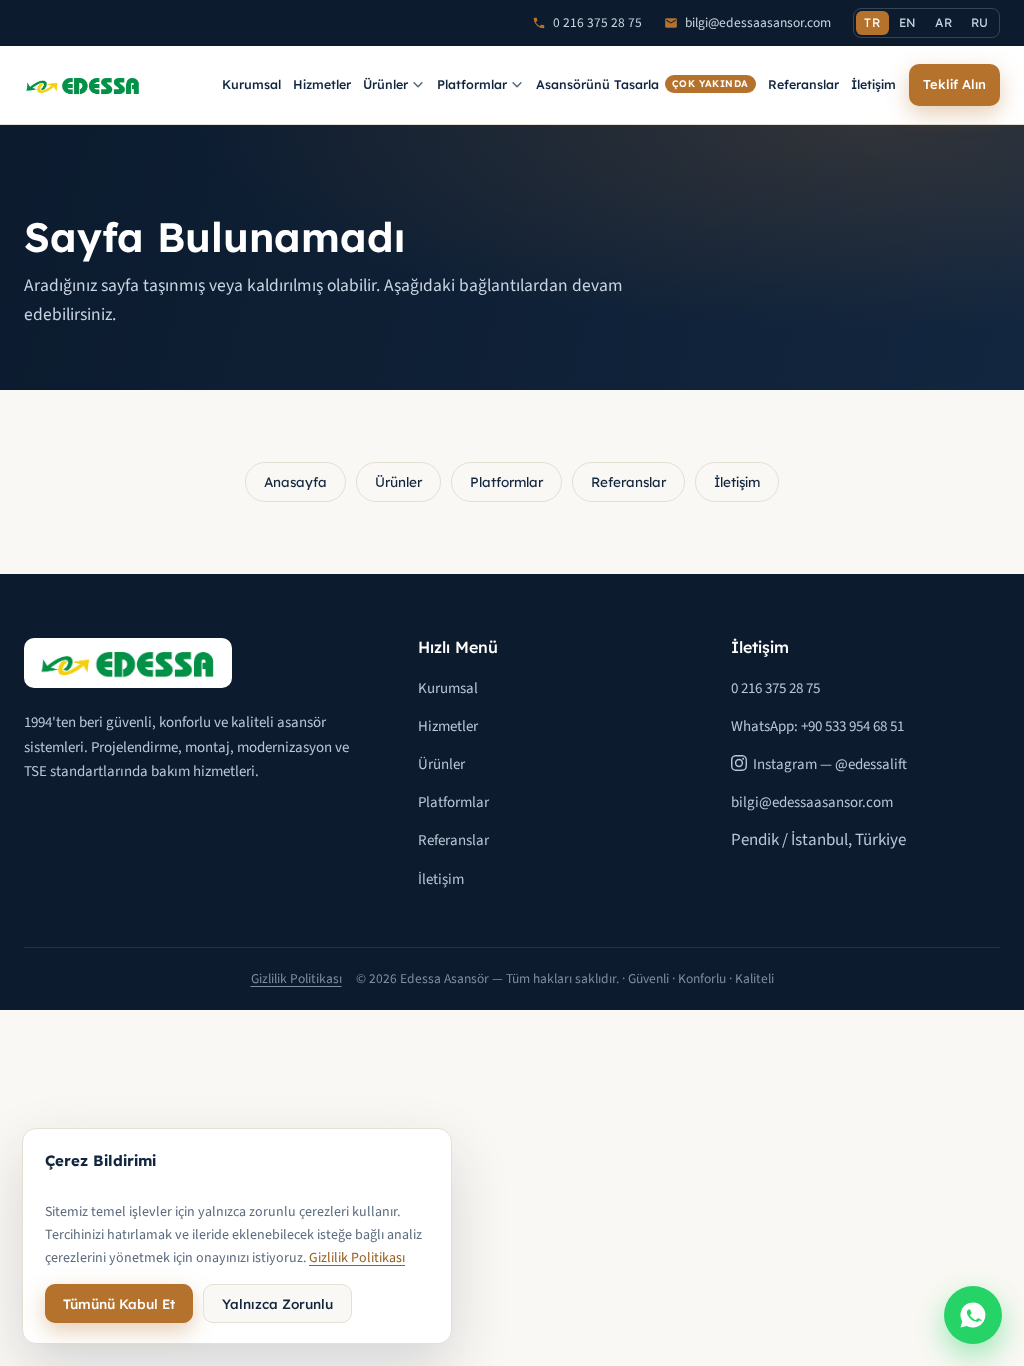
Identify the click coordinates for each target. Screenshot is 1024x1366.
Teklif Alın (954, 84)
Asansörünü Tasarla (642, 84)
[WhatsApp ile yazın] (973, 1315)
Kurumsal (251, 84)
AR (943, 22)
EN (908, 22)
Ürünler (385, 84)
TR (872, 22)
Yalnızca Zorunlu (277, 1303)
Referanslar (803, 84)
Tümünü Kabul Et (119, 1303)
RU (980, 22)
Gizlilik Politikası (296, 978)
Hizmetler (322, 84)
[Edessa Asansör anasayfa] (83, 85)
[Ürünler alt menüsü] (418, 85)
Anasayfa (295, 481)
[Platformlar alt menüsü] (517, 85)
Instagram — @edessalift (830, 764)
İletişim (873, 84)
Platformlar (472, 84)
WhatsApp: (817, 726)
